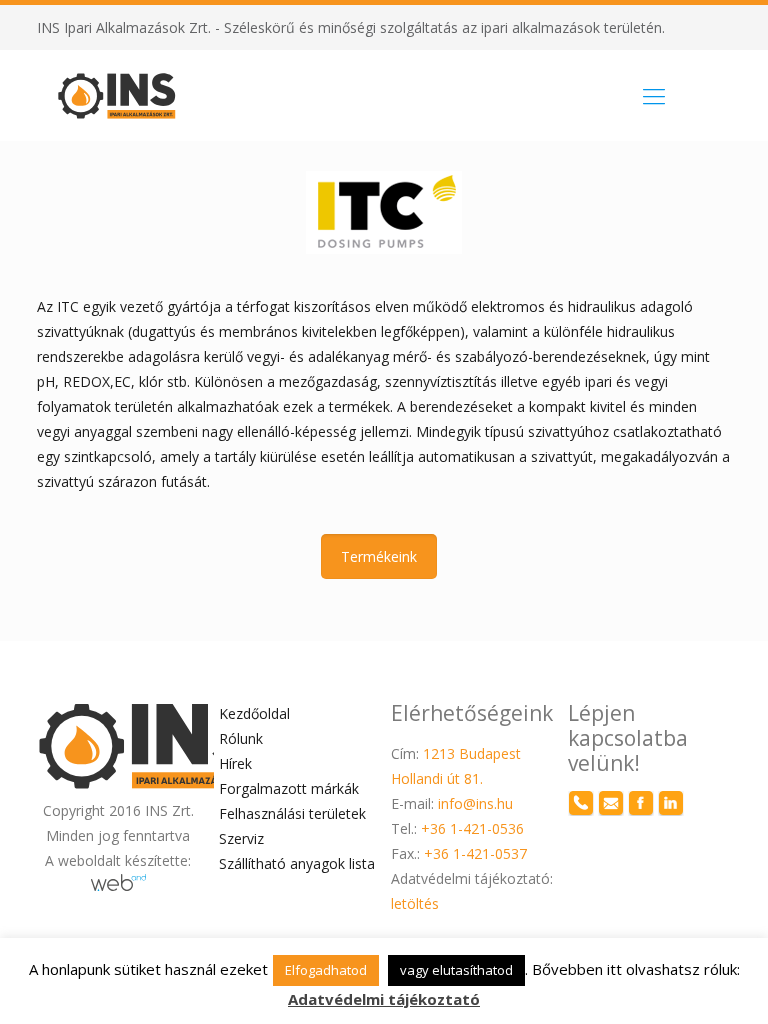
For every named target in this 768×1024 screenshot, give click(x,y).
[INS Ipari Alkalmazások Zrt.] (117, 95)
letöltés (415, 903)
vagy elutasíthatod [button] (456, 970)
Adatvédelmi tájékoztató (384, 999)
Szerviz (241, 838)
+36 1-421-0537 (475, 853)
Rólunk (241, 738)
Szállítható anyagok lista (297, 863)
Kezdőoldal (254, 713)
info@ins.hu (475, 803)
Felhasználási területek (292, 813)
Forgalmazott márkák (289, 788)
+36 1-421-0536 (472, 828)
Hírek (235, 763)
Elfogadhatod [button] (326, 970)
